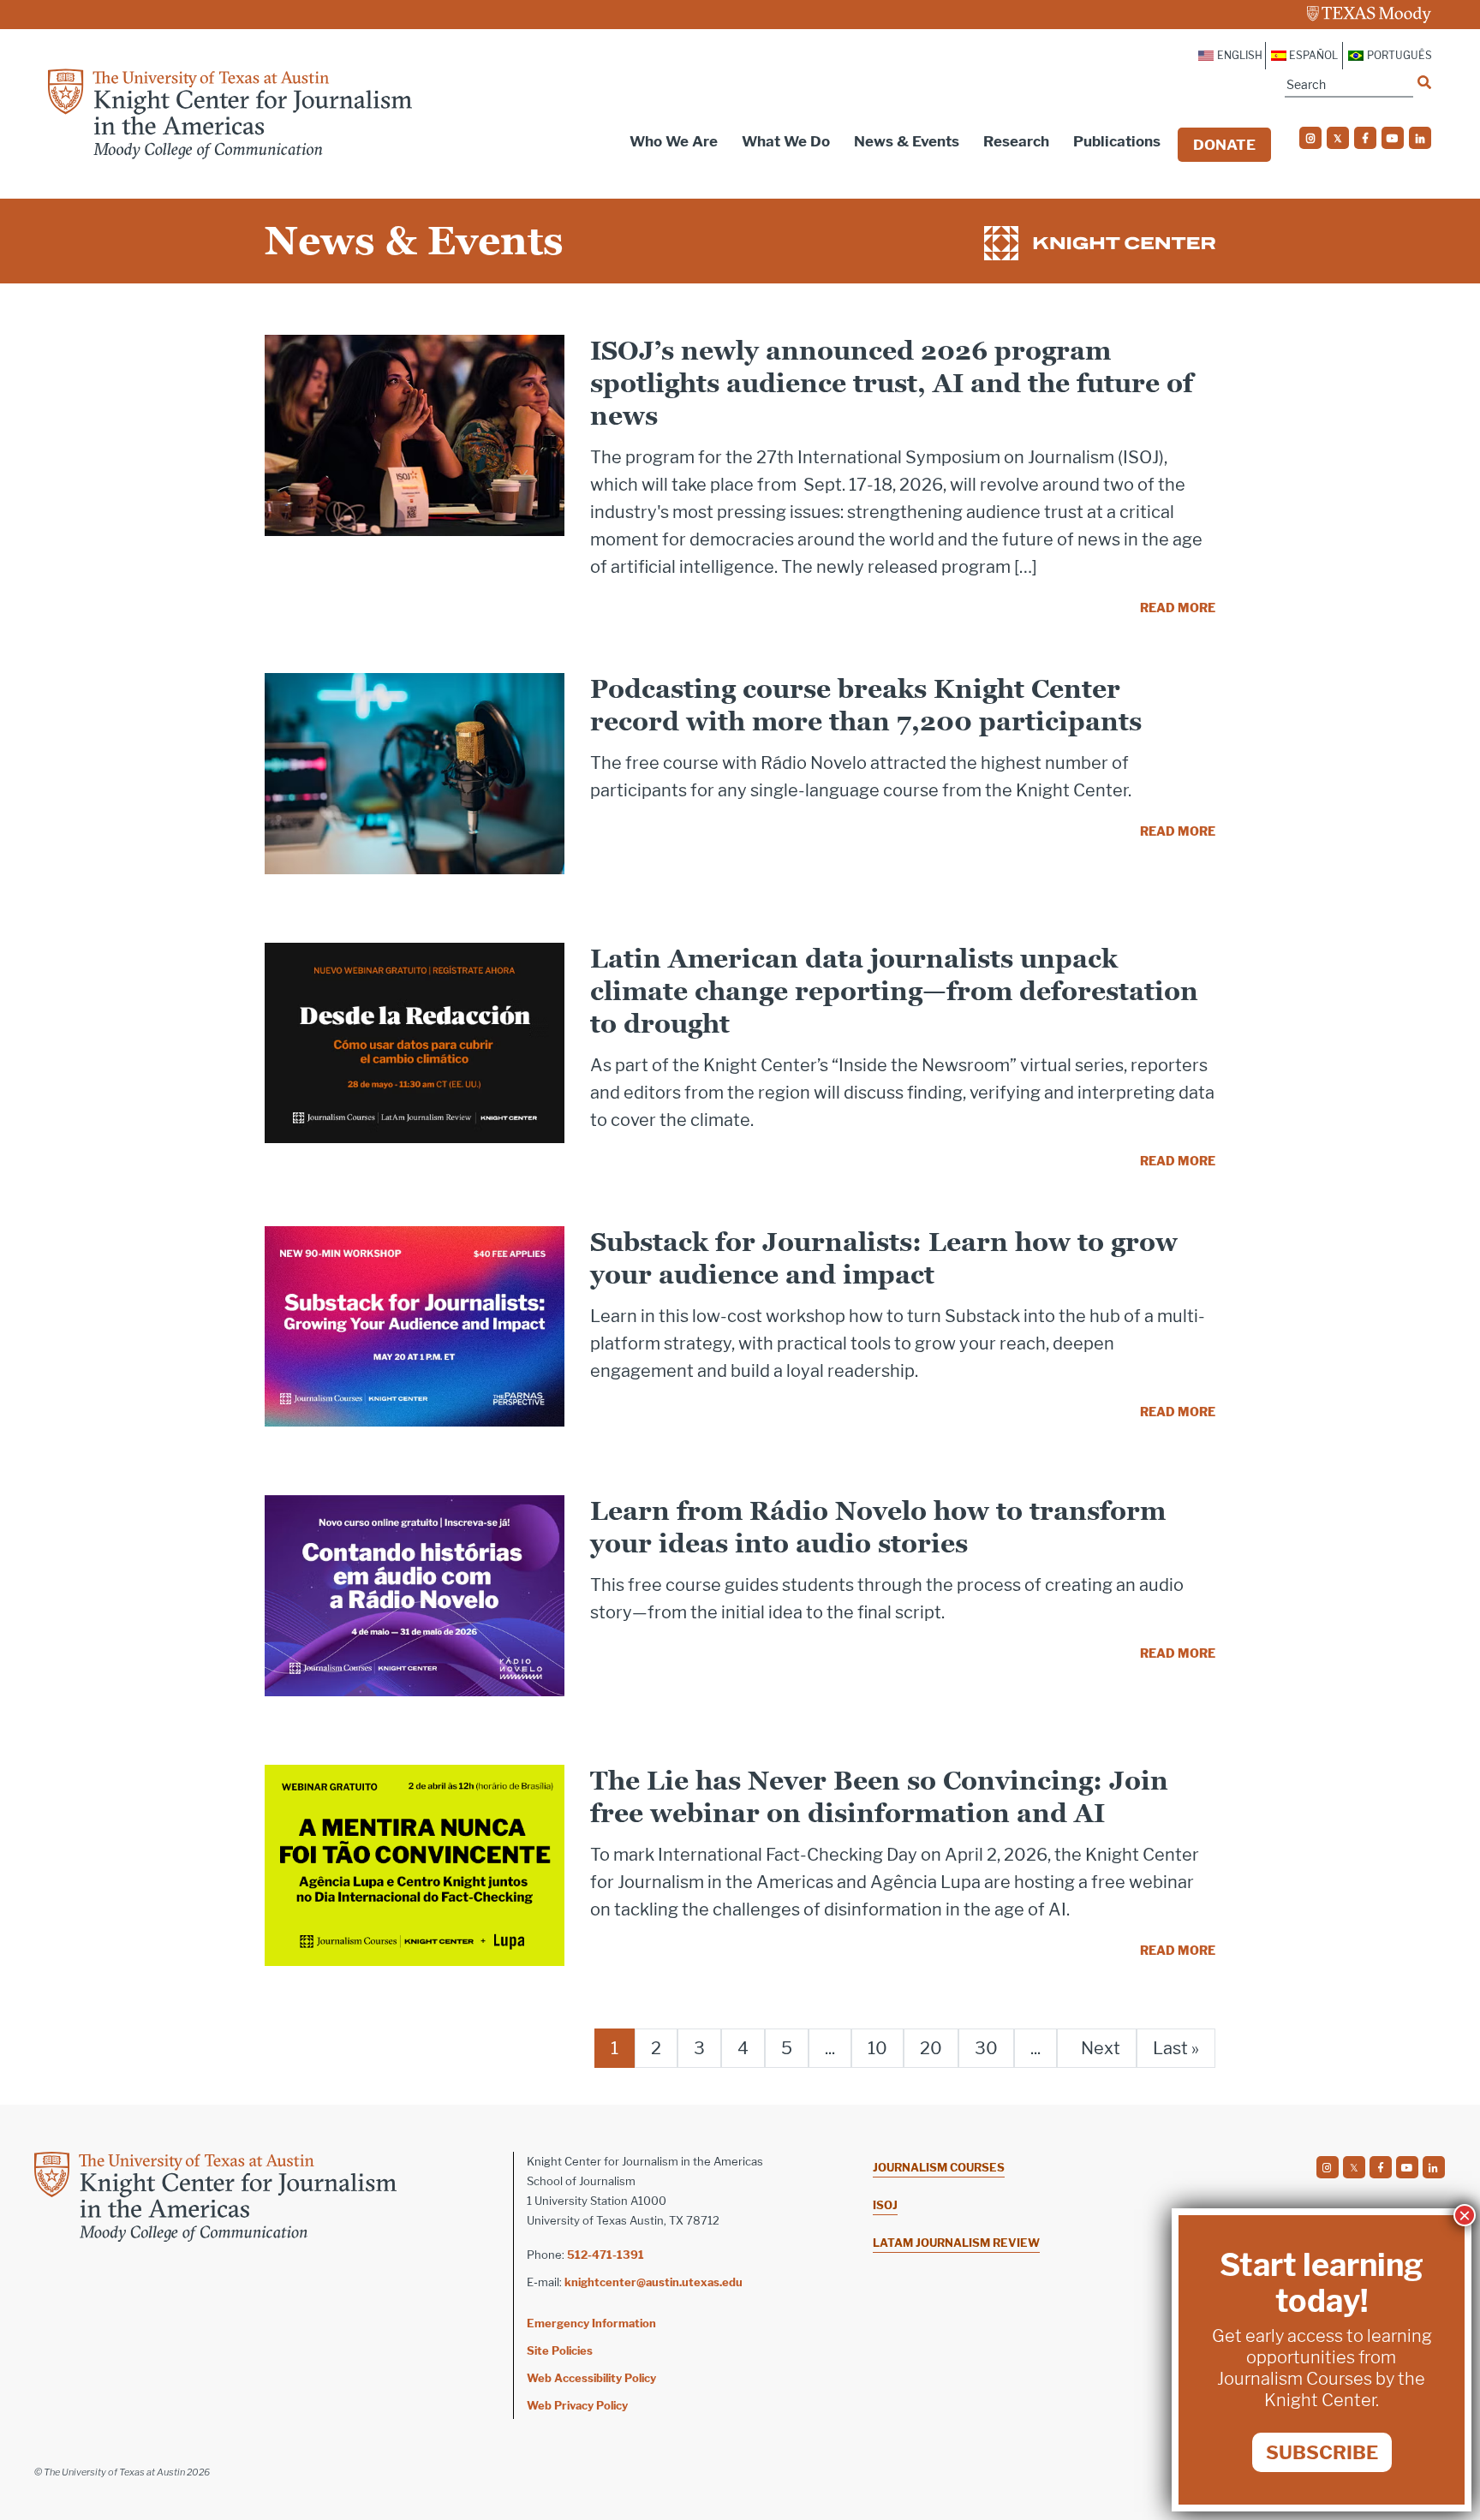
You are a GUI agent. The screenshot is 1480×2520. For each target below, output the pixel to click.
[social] (1310, 138)
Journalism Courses (939, 2167)
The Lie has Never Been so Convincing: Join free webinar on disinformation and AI (879, 1797)
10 (877, 2048)
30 (986, 2048)
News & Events (907, 141)
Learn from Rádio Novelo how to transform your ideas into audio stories (878, 1527)
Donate (1224, 145)
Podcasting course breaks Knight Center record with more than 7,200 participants (866, 705)
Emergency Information (591, 2323)
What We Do (786, 141)
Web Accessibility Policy (591, 2378)
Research (1016, 141)
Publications (1117, 141)
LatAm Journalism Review (956, 2243)
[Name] (1424, 82)
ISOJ (885, 2205)
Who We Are (674, 141)
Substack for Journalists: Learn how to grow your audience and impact (884, 1258)
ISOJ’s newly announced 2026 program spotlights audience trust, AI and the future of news (892, 383)
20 (931, 2048)
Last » (1176, 2048)
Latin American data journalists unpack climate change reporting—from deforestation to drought (894, 991)
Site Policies (560, 2350)
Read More (1178, 608)
